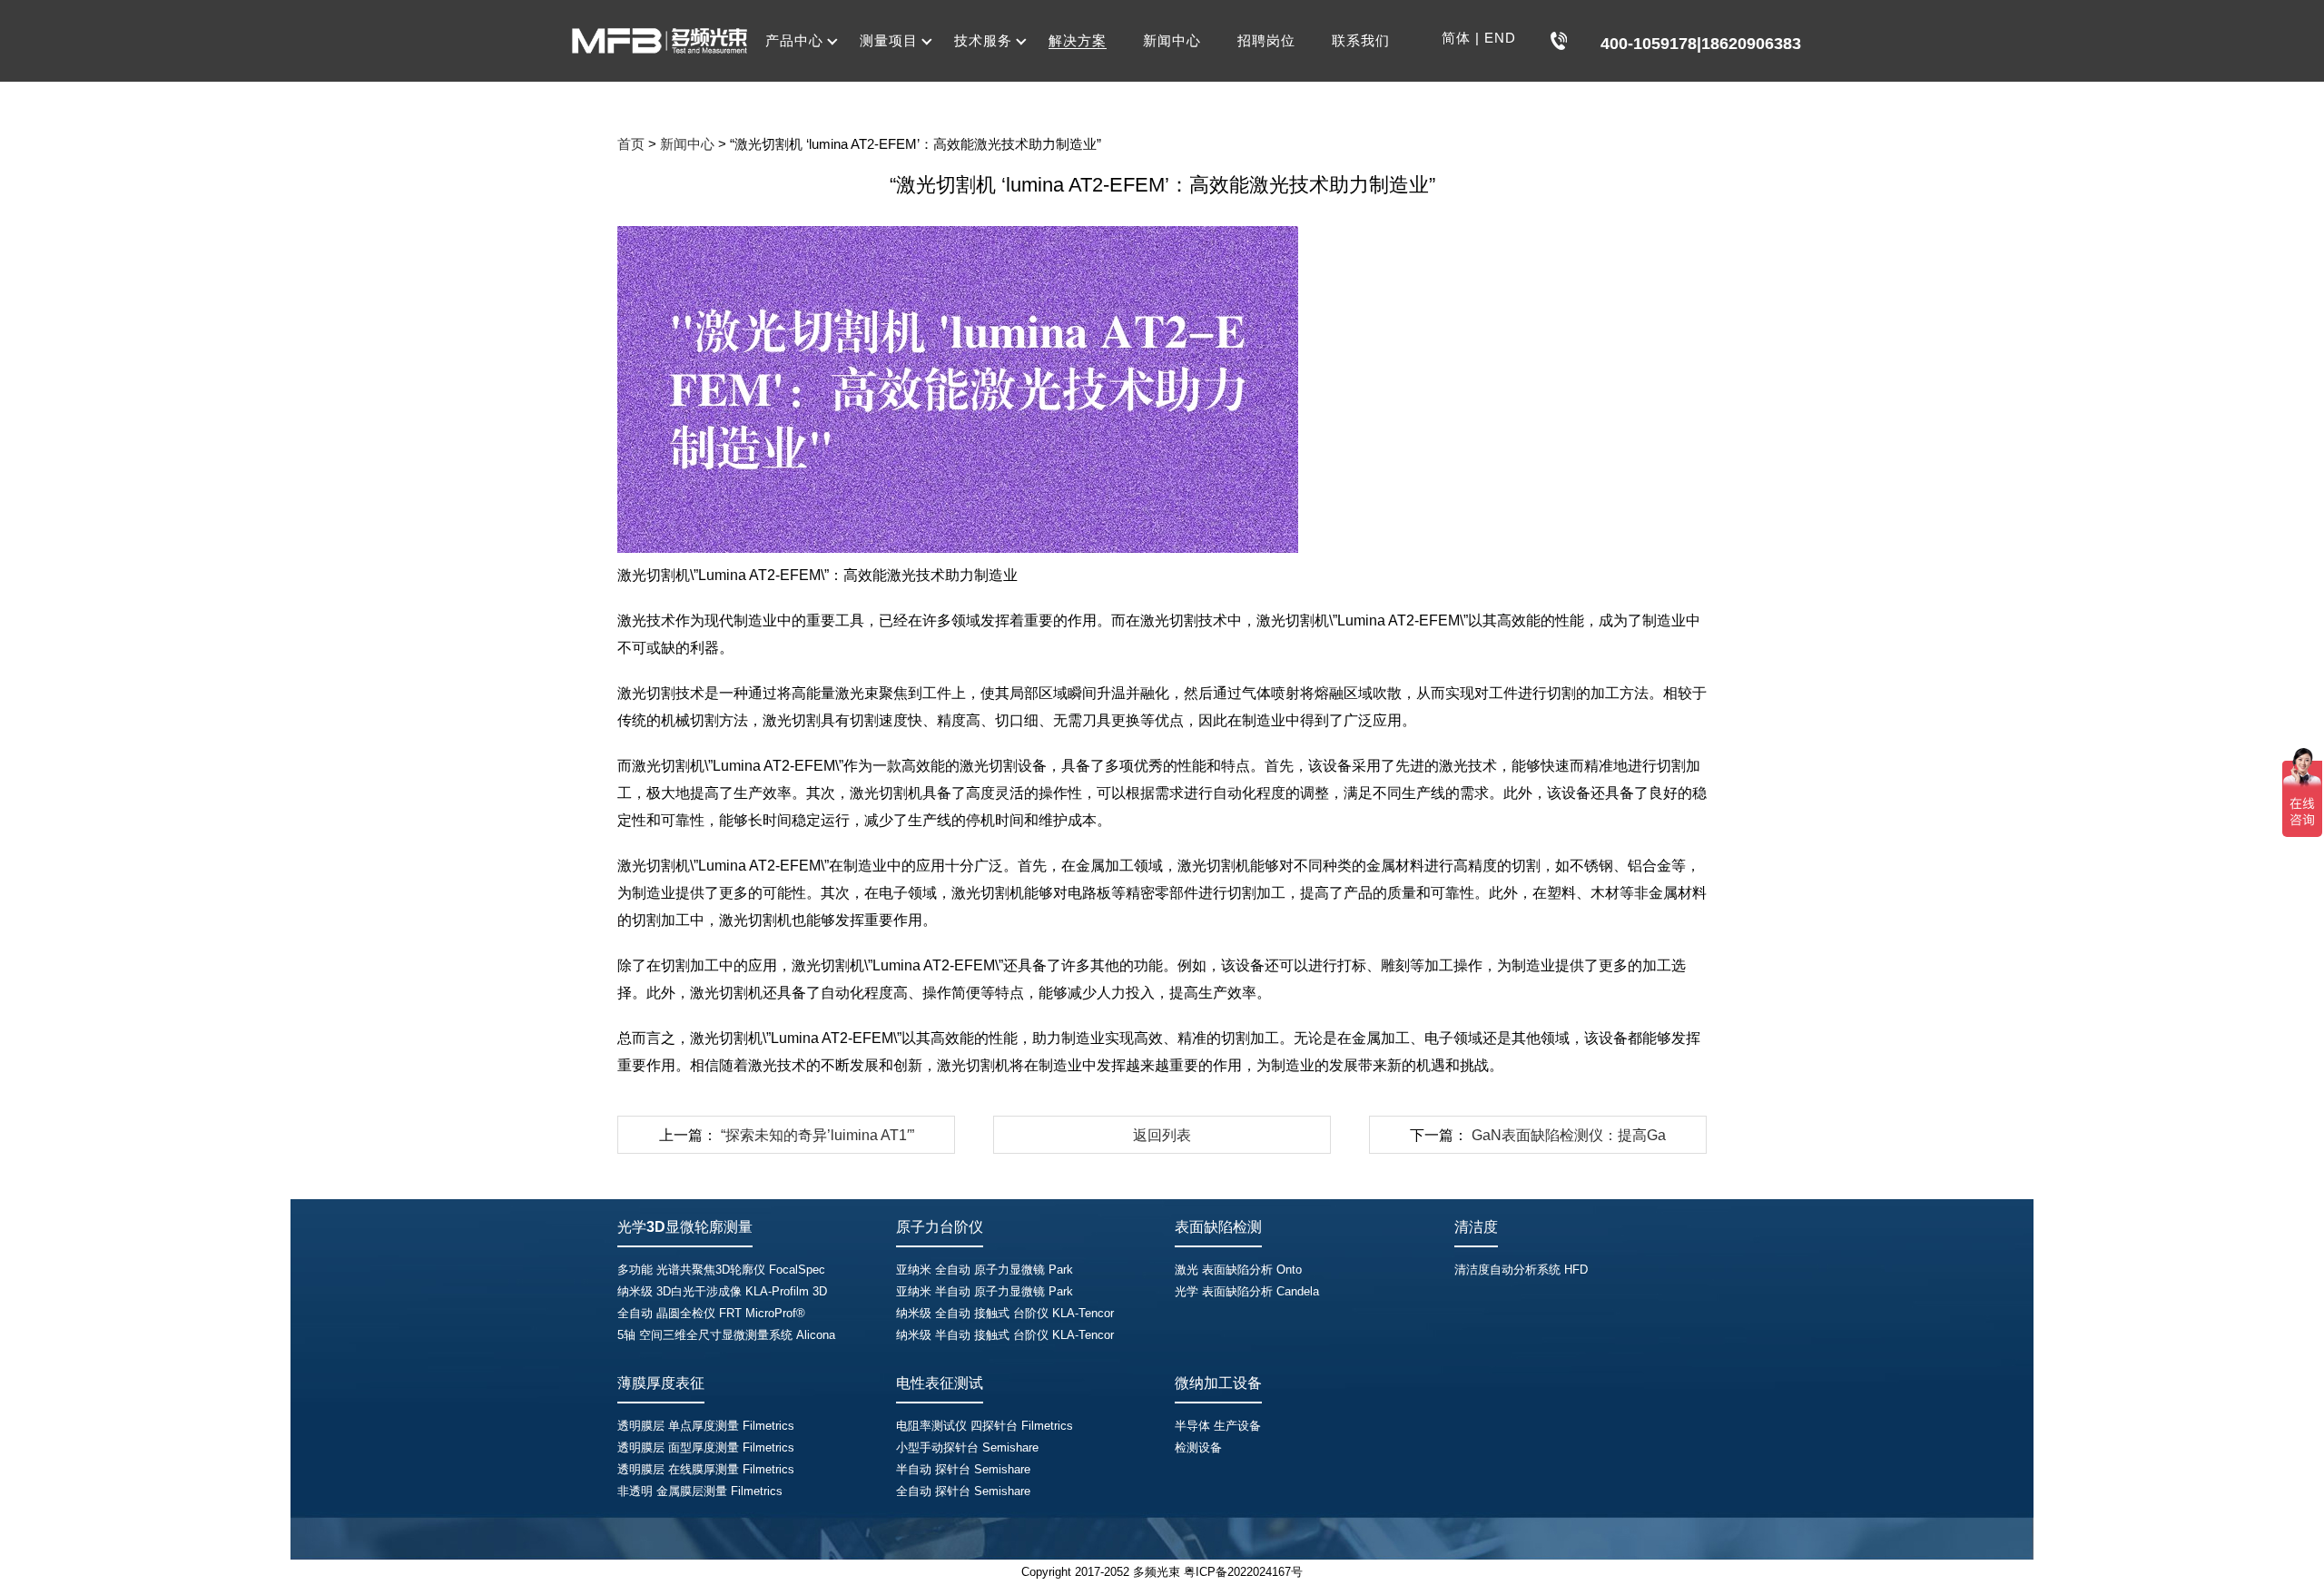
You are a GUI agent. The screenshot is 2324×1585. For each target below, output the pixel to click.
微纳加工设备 (1218, 1383)
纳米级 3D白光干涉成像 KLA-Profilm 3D (722, 1291)
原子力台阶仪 (940, 1227)
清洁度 (1476, 1227)
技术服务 (983, 40)
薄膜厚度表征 (661, 1383)
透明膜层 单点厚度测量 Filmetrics (706, 1426)
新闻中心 (1172, 40)
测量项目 (889, 40)
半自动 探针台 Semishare (963, 1469)
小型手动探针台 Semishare (967, 1447)
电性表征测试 (940, 1383)
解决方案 (1078, 40)
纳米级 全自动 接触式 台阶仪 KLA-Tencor (1005, 1313)
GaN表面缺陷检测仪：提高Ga (1569, 1135)
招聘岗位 (1266, 40)
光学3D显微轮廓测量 (685, 1227)
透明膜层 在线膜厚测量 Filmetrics (706, 1469)
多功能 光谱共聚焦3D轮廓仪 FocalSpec (721, 1270)
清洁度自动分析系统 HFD (1521, 1270)
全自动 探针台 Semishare (963, 1491)
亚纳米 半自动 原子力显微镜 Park (985, 1291)
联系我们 (1361, 40)
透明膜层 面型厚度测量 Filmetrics (706, 1447)
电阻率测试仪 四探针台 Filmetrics (985, 1426)
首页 (631, 144)
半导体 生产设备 (1218, 1426)
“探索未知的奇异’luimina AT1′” (817, 1135)
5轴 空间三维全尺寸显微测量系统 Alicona (726, 1335)
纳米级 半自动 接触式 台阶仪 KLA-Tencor (1005, 1335)
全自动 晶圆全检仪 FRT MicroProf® (711, 1313)
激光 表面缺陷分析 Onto (1238, 1270)
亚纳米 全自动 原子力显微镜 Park (985, 1270)
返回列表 (1162, 1135)
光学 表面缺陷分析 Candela (1247, 1291)
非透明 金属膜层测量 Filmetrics (700, 1491)
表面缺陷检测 (1218, 1227)
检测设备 (1198, 1447)
